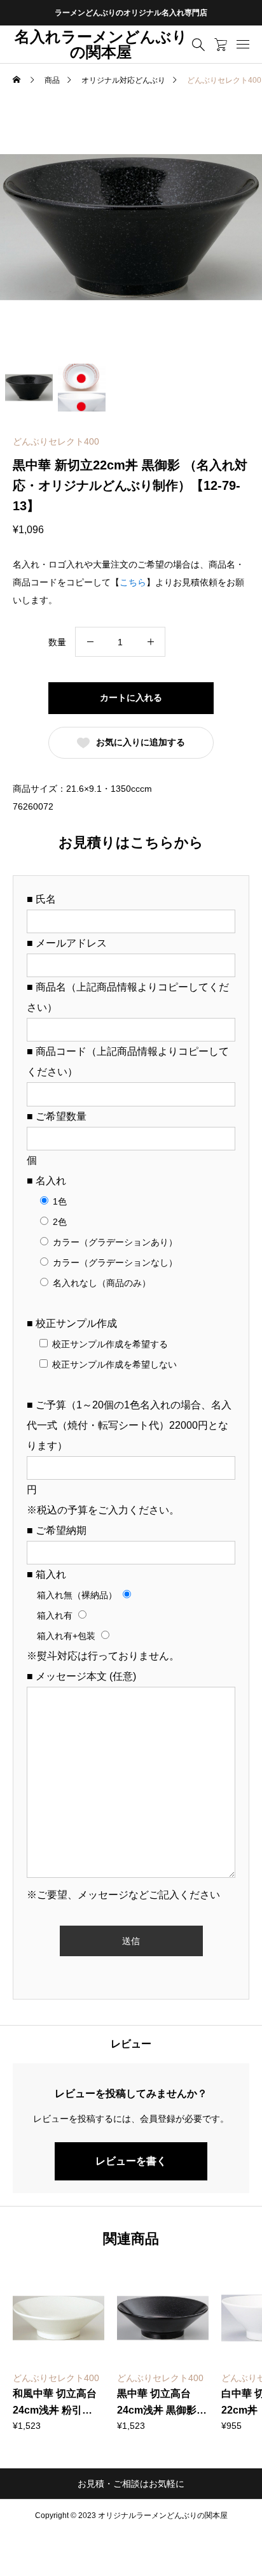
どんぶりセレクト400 (56, 441)
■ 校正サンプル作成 (72, 1323)
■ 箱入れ (46, 1574)
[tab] (131, 2044)
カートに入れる (131, 698)
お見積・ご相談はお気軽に (131, 2484)
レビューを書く (131, 2161)
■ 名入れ (46, 1181)
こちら (133, 582)
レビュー (131, 2044)
